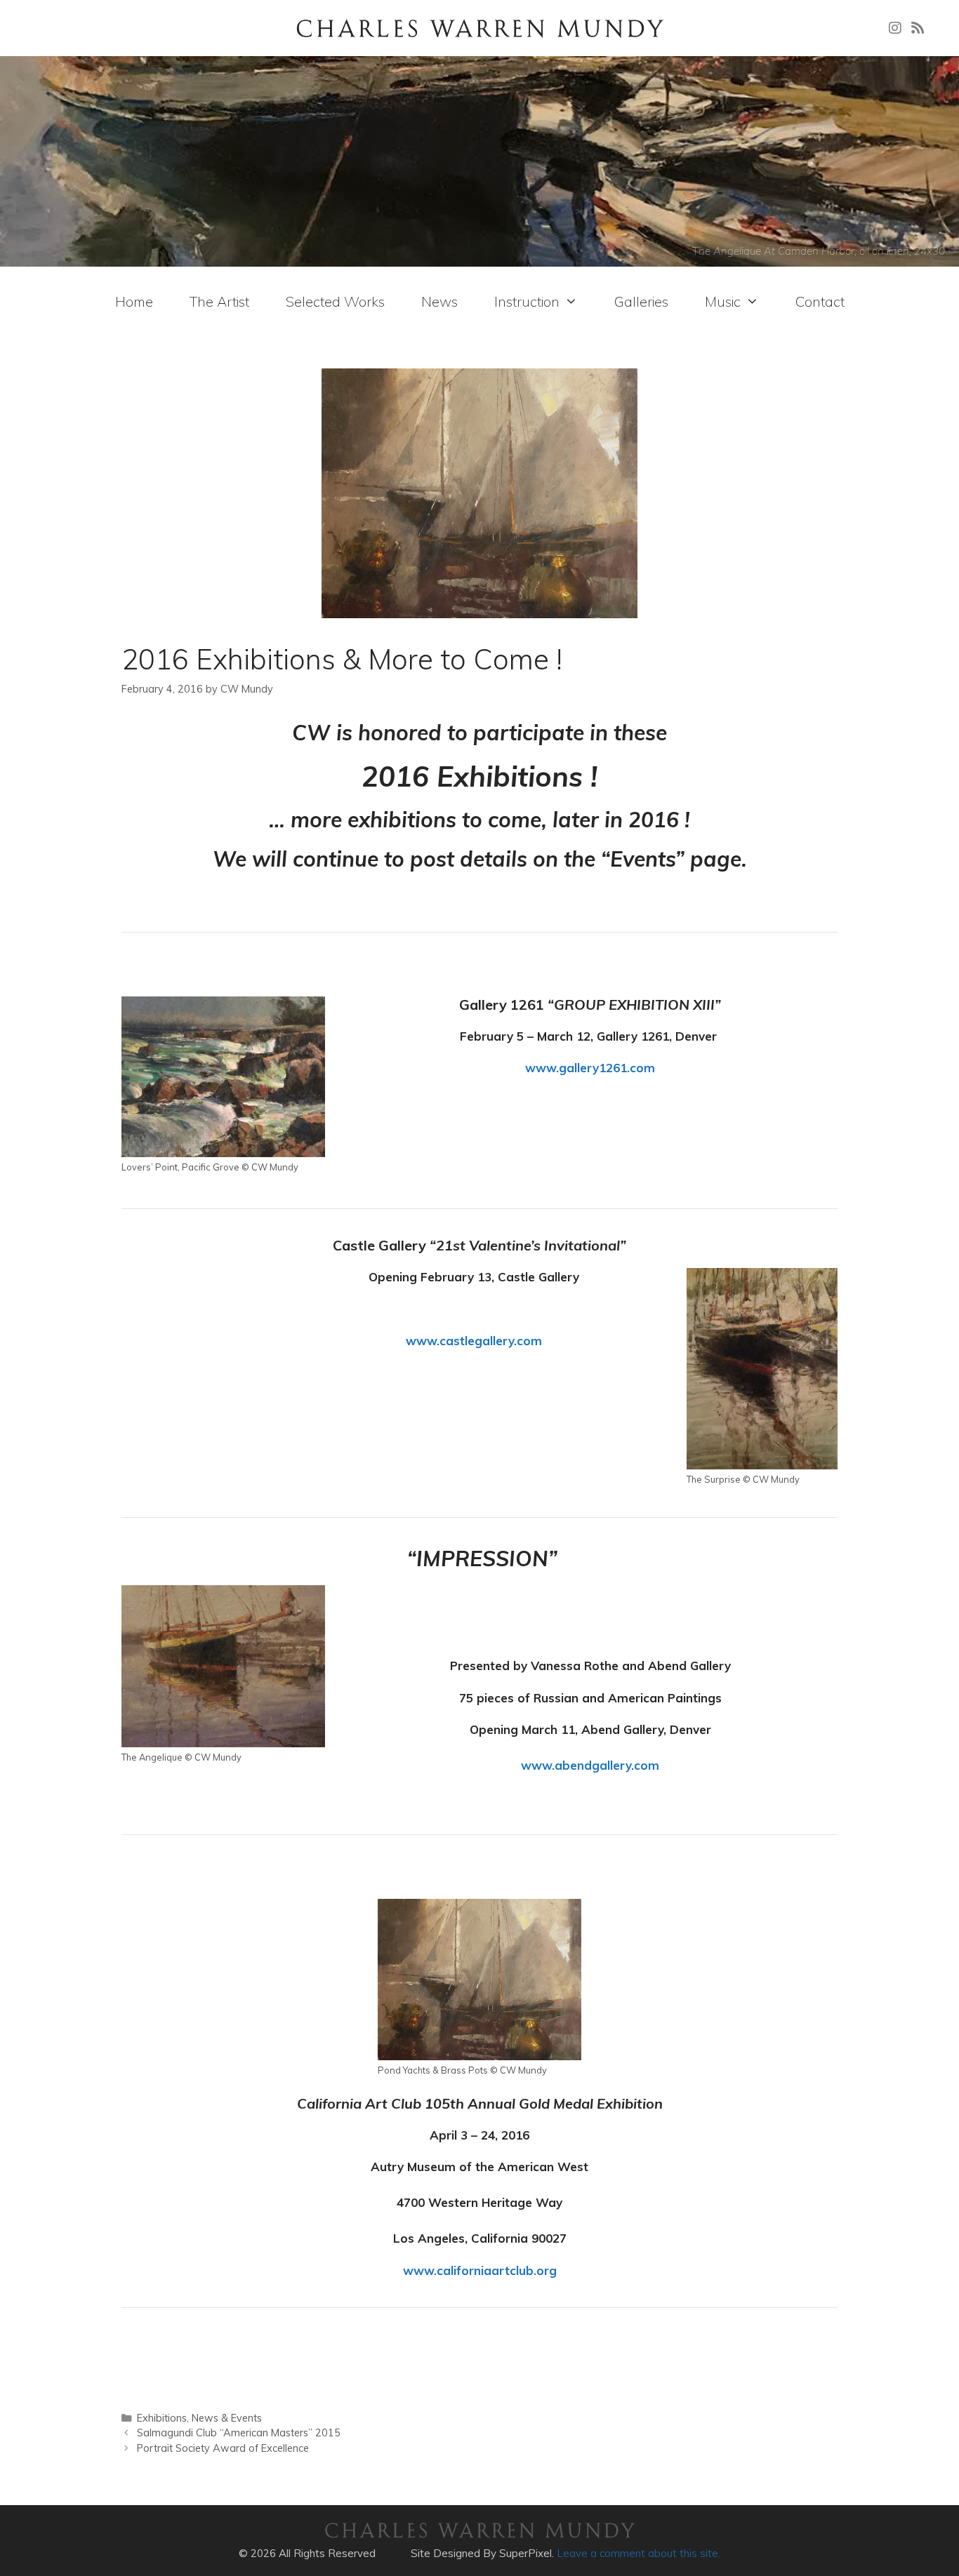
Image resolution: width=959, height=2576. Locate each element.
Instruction (527, 301)
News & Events (227, 2418)
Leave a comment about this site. (639, 2553)
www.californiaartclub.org (480, 2270)
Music (723, 301)
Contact (820, 301)
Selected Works (335, 301)
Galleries (641, 301)
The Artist (219, 301)
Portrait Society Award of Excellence (223, 2448)
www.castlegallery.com (474, 1341)
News (439, 301)
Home (134, 301)
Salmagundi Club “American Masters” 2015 (239, 2432)
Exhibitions (162, 2418)
